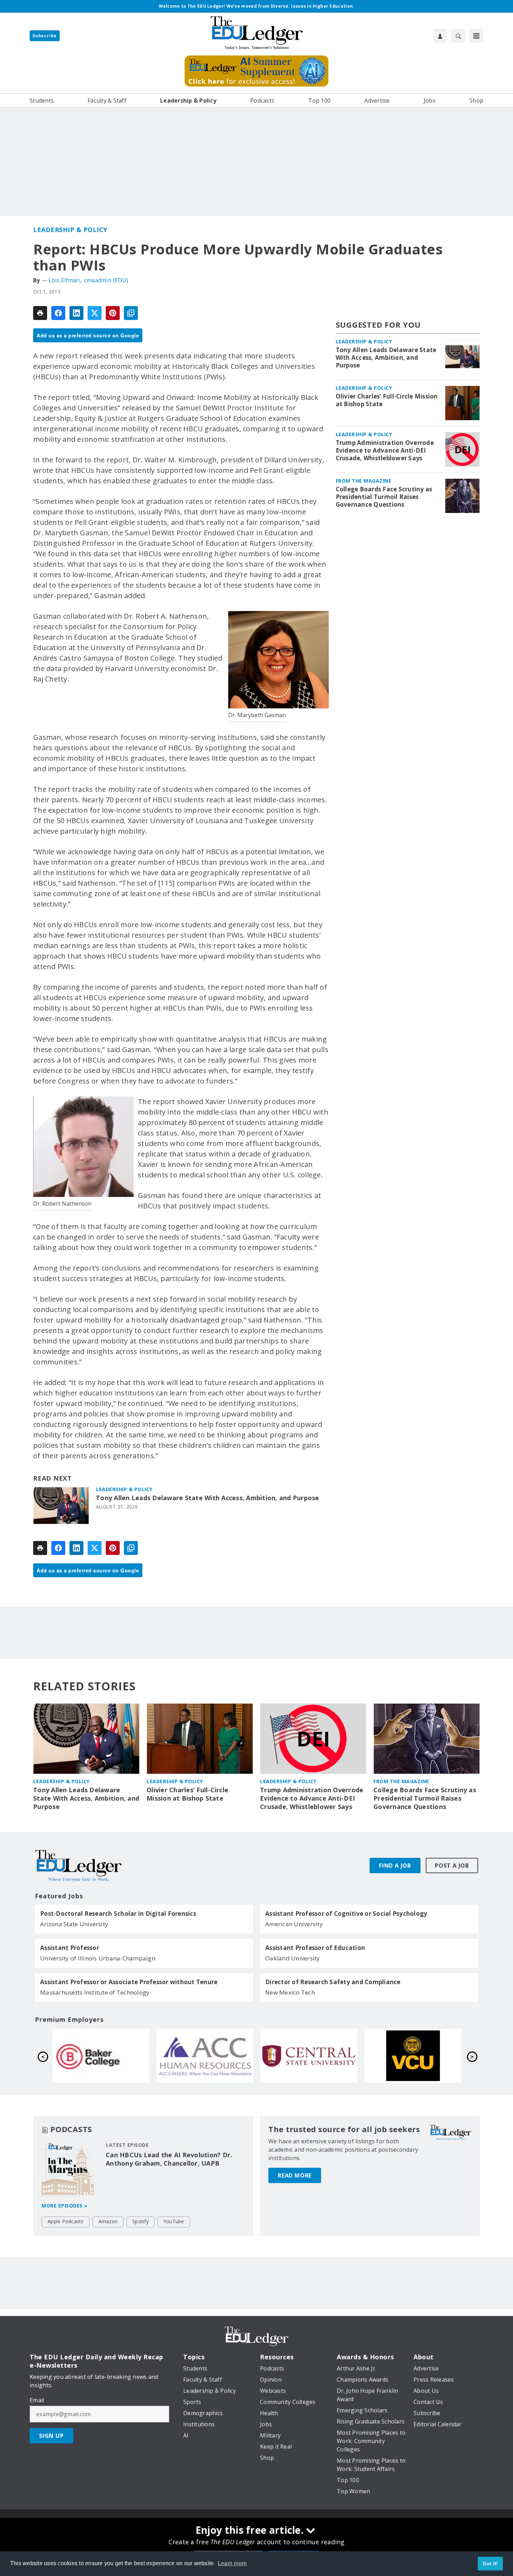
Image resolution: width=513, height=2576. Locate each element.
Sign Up (51, 2436)
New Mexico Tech (290, 1992)
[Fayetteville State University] (101, 2056)
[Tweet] (95, 313)
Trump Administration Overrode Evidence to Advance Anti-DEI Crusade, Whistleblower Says (385, 451)
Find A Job (395, 1866)
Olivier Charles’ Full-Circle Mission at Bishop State (387, 400)
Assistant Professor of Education (315, 1948)
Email (37, 2400)
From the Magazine (364, 481)
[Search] (458, 36)
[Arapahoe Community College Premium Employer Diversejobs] (413, 2056)
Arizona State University (74, 1924)
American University (294, 1924)
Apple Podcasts (66, 2221)
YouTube (174, 2221)
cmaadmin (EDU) (106, 280)
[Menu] (476, 36)
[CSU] (205, 2056)
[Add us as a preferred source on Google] (131, 313)
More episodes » (65, 2206)
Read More (295, 2175)
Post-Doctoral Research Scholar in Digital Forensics (118, 1914)
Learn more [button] (232, 2563)
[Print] (40, 313)
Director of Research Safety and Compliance (333, 1982)
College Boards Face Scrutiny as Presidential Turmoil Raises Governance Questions (384, 497)
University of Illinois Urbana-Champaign (98, 1958)
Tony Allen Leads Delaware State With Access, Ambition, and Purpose (208, 1498)
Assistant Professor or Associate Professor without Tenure (129, 1982)
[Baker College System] (309, 2056)
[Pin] (113, 313)
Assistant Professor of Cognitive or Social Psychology (346, 1914)
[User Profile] (440, 36)
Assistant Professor (70, 1948)
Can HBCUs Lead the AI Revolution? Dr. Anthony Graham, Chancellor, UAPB (169, 2159)
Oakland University (293, 1958)
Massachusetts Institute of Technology (95, 1992)
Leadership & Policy (70, 230)
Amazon (108, 2221)
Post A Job (452, 1866)
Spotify (140, 2221)
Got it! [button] (490, 2563)
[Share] (58, 313)
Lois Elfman (64, 280)
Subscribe (45, 36)
